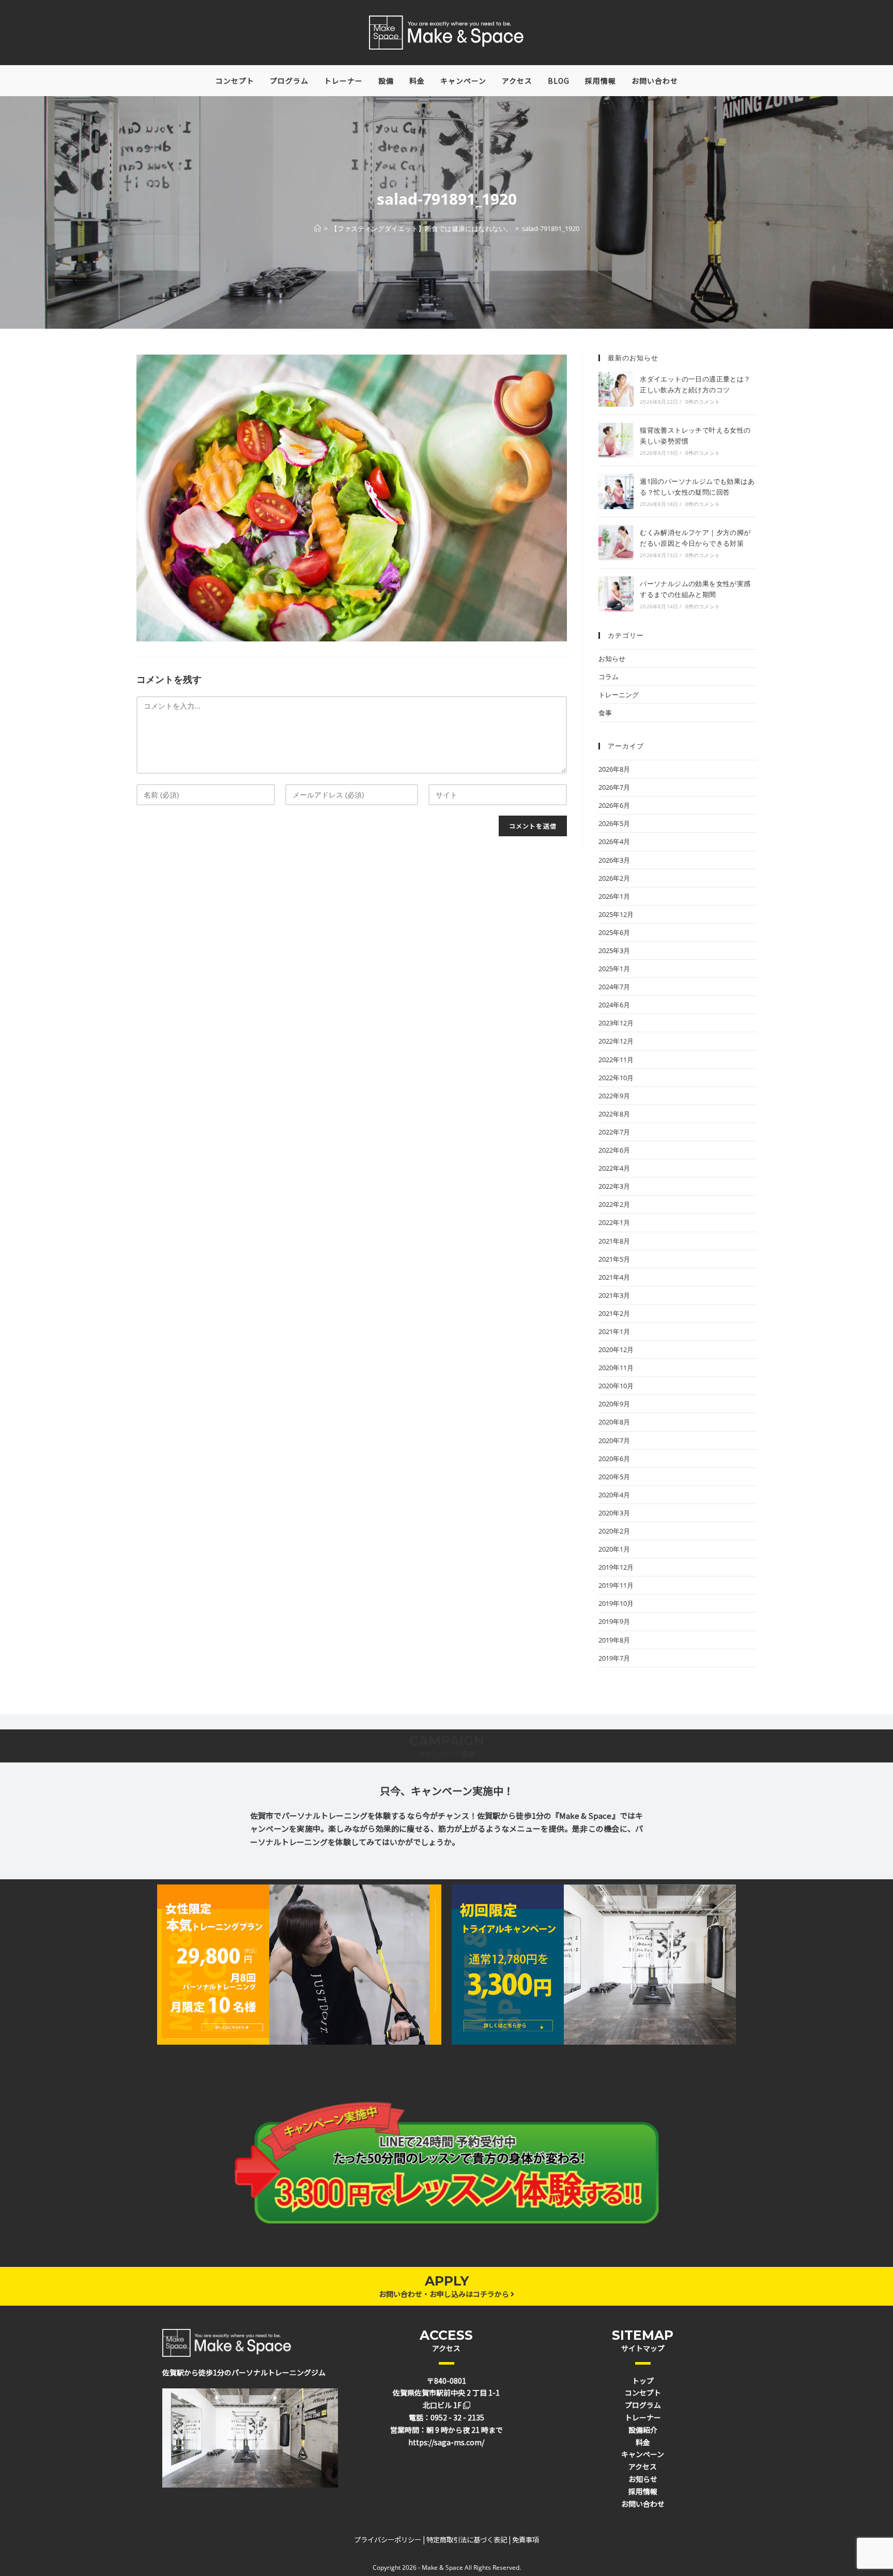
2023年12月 (616, 1023)
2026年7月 (614, 787)
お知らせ (612, 658)
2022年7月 (614, 1132)
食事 (605, 713)
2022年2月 (614, 1204)
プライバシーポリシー (388, 2540)
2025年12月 (616, 914)
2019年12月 (616, 1567)
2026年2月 (614, 878)
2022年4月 (614, 1168)
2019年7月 (614, 1658)
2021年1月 (614, 1331)
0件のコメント (703, 402)
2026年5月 (614, 823)
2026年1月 (614, 896)
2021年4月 (614, 1277)
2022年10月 (616, 1078)
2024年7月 (614, 987)
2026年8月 (614, 769)
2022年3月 (614, 1186)
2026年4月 (614, 841)
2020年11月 (616, 1368)
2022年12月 (616, 1041)
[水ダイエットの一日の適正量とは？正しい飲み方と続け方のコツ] (616, 389)
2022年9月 (614, 1096)
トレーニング (619, 695)
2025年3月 (614, 950)
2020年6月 (614, 1459)
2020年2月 (614, 1531)
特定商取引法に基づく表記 (467, 2540)
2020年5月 (614, 1477)
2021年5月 (614, 1259)
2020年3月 (614, 1513)
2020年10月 (616, 1386)
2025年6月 (614, 932)
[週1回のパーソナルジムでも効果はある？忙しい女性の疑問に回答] (616, 492)
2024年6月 (614, 1005)
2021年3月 (614, 1295)
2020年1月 (614, 1549)
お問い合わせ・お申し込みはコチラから (445, 2294)
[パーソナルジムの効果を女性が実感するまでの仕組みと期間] (616, 594)
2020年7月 (614, 1440)
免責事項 (526, 2540)
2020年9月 (614, 1404)
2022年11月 (616, 1060)
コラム (609, 677)
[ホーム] (318, 228)
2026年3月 (614, 860)
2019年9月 (614, 1621)
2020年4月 (614, 1495)
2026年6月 (614, 805)
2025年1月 (614, 969)
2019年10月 (616, 1603)
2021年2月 (614, 1313)
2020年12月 (616, 1350)
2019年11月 (616, 1585)
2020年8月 (614, 1422)
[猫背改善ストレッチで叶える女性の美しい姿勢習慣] (616, 440)
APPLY (447, 2281)
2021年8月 (614, 1241)
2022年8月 (614, 1114)
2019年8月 (614, 1640)
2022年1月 (614, 1222)
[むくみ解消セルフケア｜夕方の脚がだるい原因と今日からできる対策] (616, 543)
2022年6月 (614, 1150)
